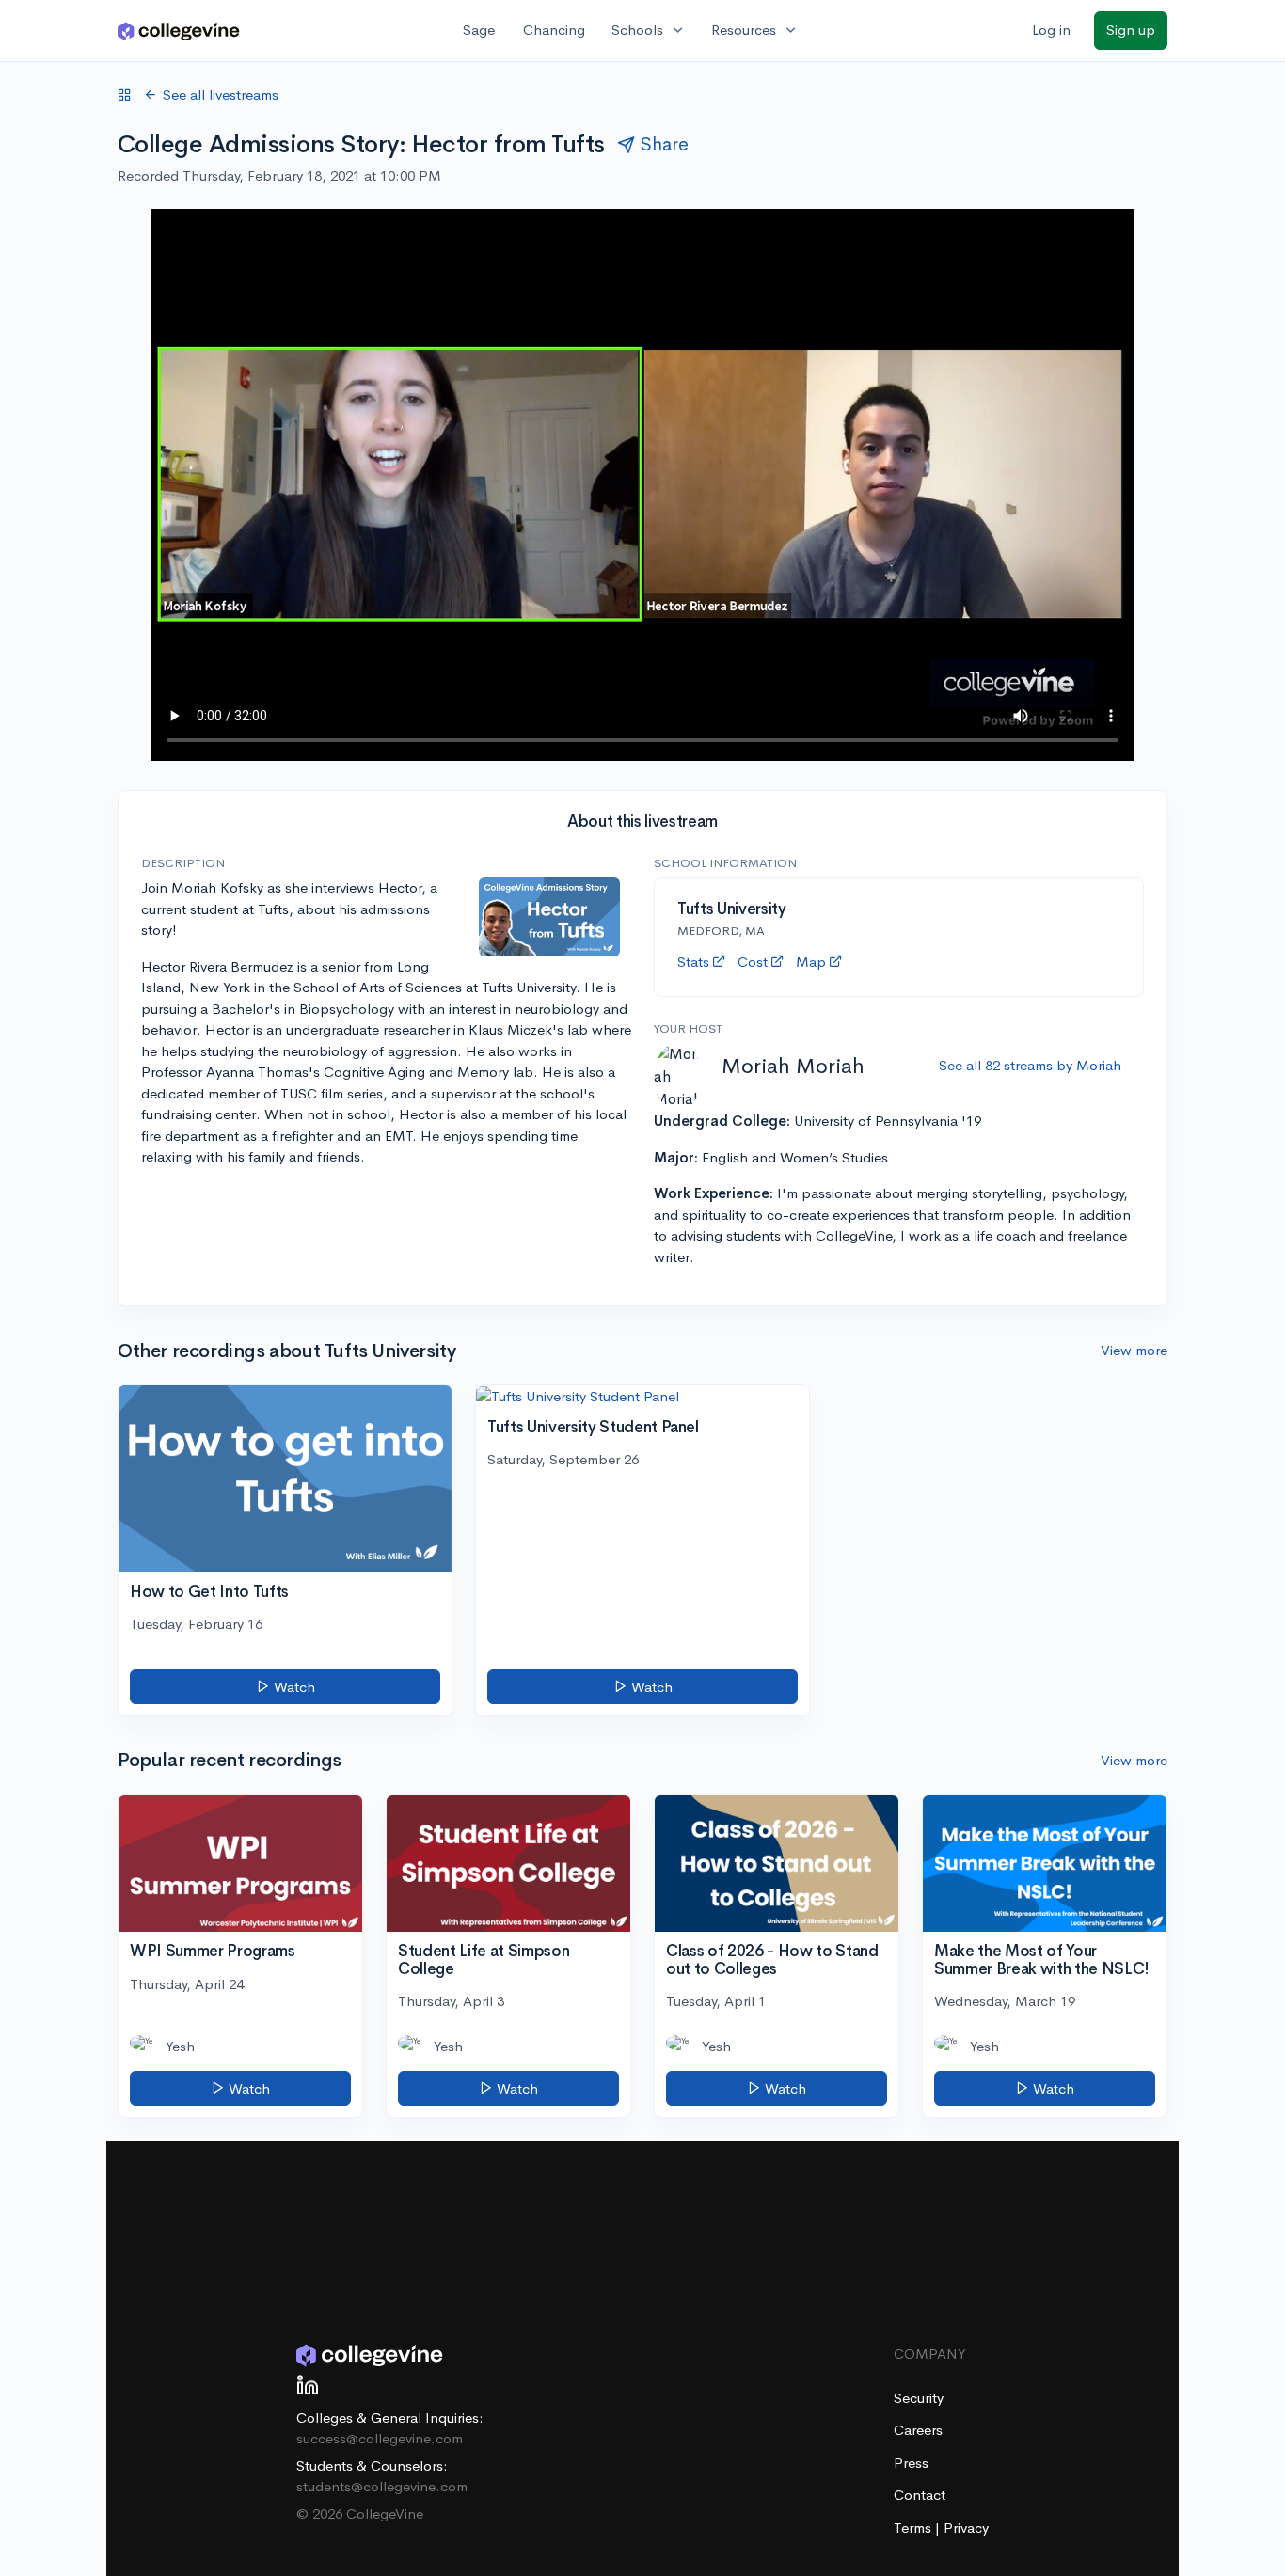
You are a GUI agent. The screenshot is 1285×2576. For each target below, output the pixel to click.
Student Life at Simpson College (484, 1960)
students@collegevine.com (382, 2486)
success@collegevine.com (380, 2438)
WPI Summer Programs (213, 1951)
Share (665, 144)
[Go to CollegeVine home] (179, 31)
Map (811, 962)
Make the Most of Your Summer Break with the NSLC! (1042, 1960)
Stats (693, 962)
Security (919, 2398)
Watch (293, 1687)
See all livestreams (221, 95)
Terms (914, 2528)
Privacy (966, 2528)
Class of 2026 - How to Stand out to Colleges (772, 1960)
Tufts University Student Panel (593, 1427)
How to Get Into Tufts (209, 1592)
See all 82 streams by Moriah (1030, 1065)
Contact (920, 2495)
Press (911, 2463)
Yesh (180, 2046)
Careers (918, 2430)
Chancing (554, 30)
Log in (1051, 30)
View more (1134, 1350)
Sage (479, 30)
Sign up (1131, 30)
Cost (753, 962)
